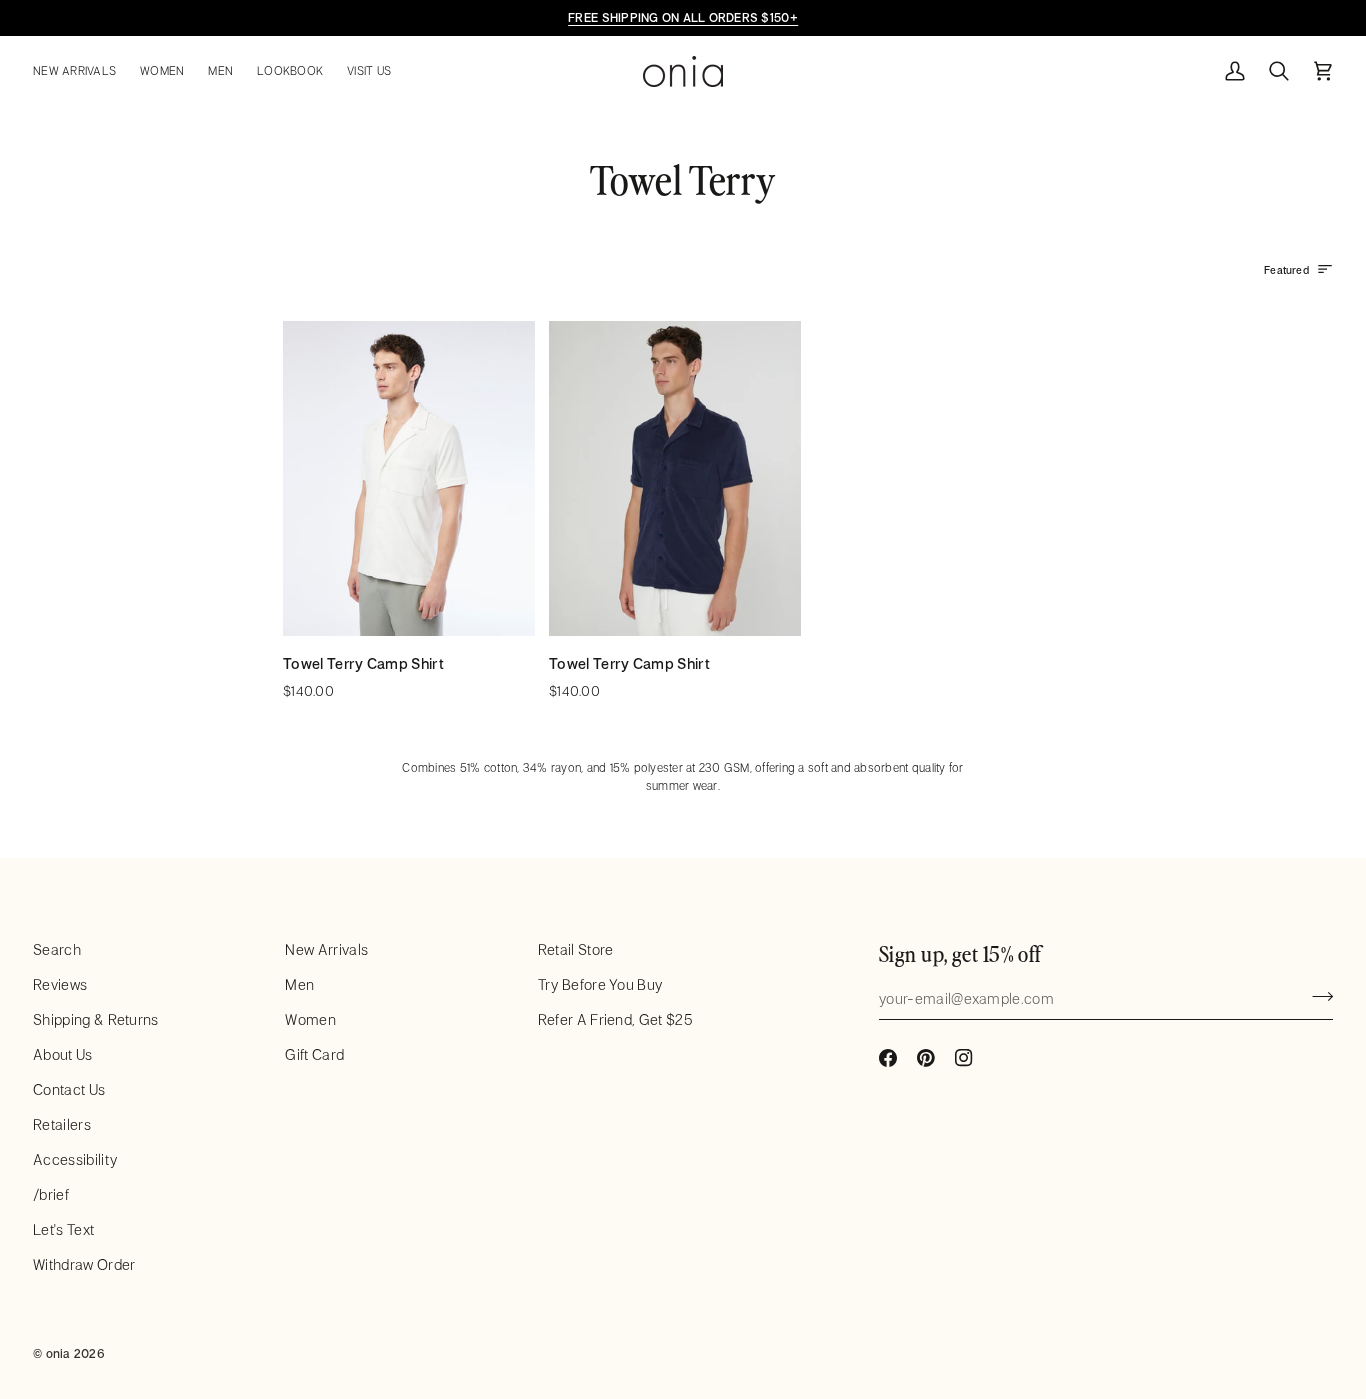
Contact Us (69, 1089)
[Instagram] (964, 1058)
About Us (63, 1054)
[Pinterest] (926, 1058)
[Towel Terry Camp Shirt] (409, 478)
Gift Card (314, 1054)
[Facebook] (888, 1058)
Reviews (60, 984)
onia (58, 1353)
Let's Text (63, 1229)
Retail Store (576, 949)
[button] (80, 71)
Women (310, 1019)
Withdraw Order (84, 1264)
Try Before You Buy (600, 984)
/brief (51, 1194)
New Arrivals (326, 949)
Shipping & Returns (96, 1019)
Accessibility (75, 1159)
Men (299, 984)
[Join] (1316, 996)
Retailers (62, 1124)
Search (57, 949)
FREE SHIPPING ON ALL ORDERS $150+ (683, 17)
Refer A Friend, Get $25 (615, 1019)
